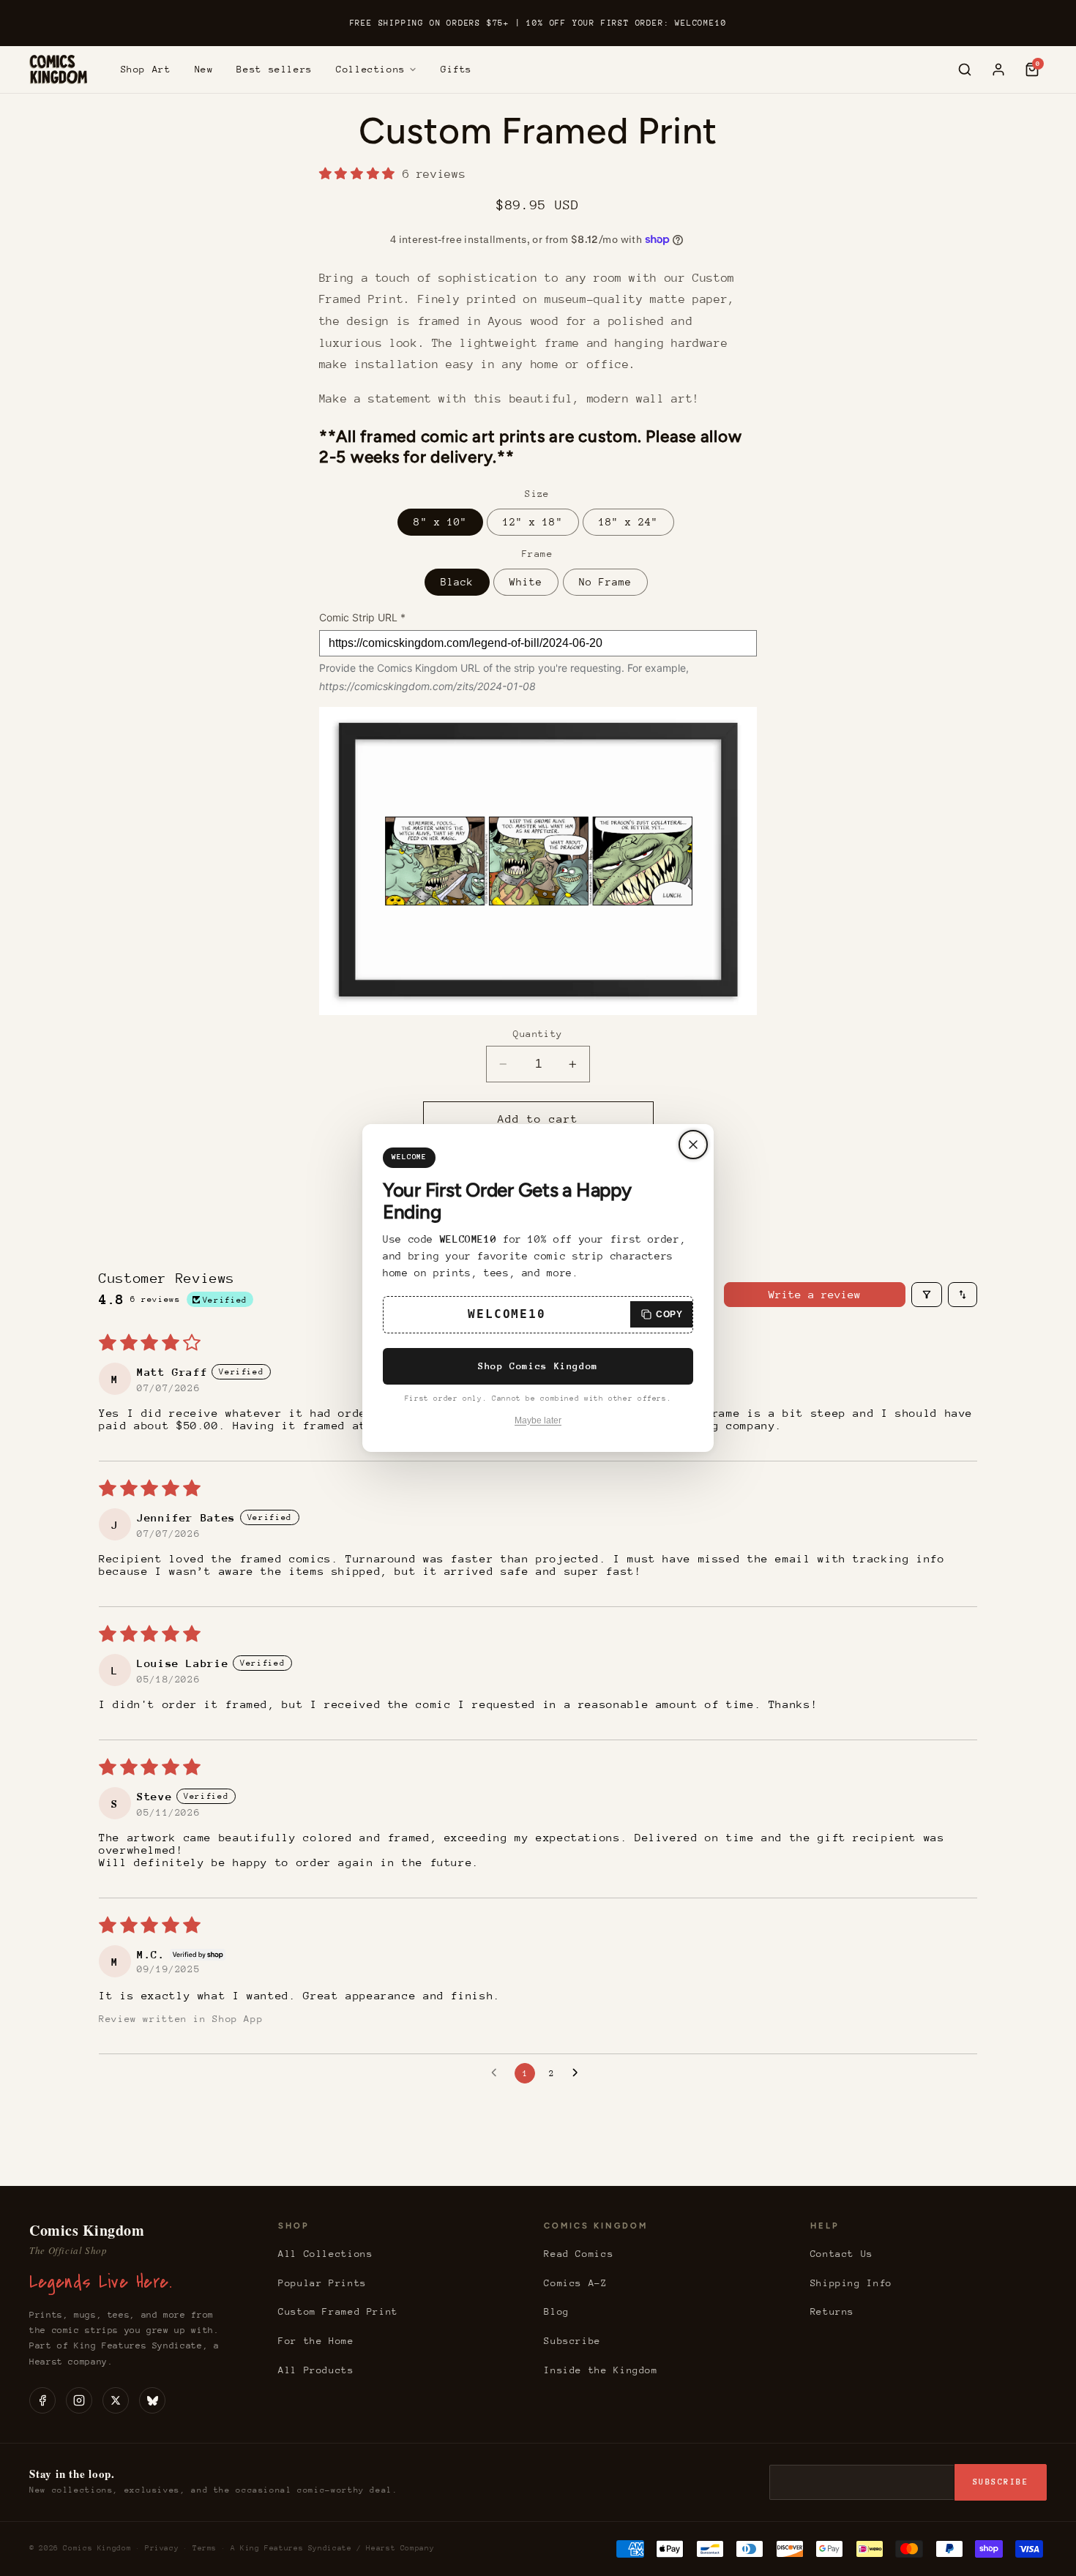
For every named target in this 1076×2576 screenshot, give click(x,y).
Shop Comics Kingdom (538, 1366)
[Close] (693, 1145)
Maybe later (538, 1420)
